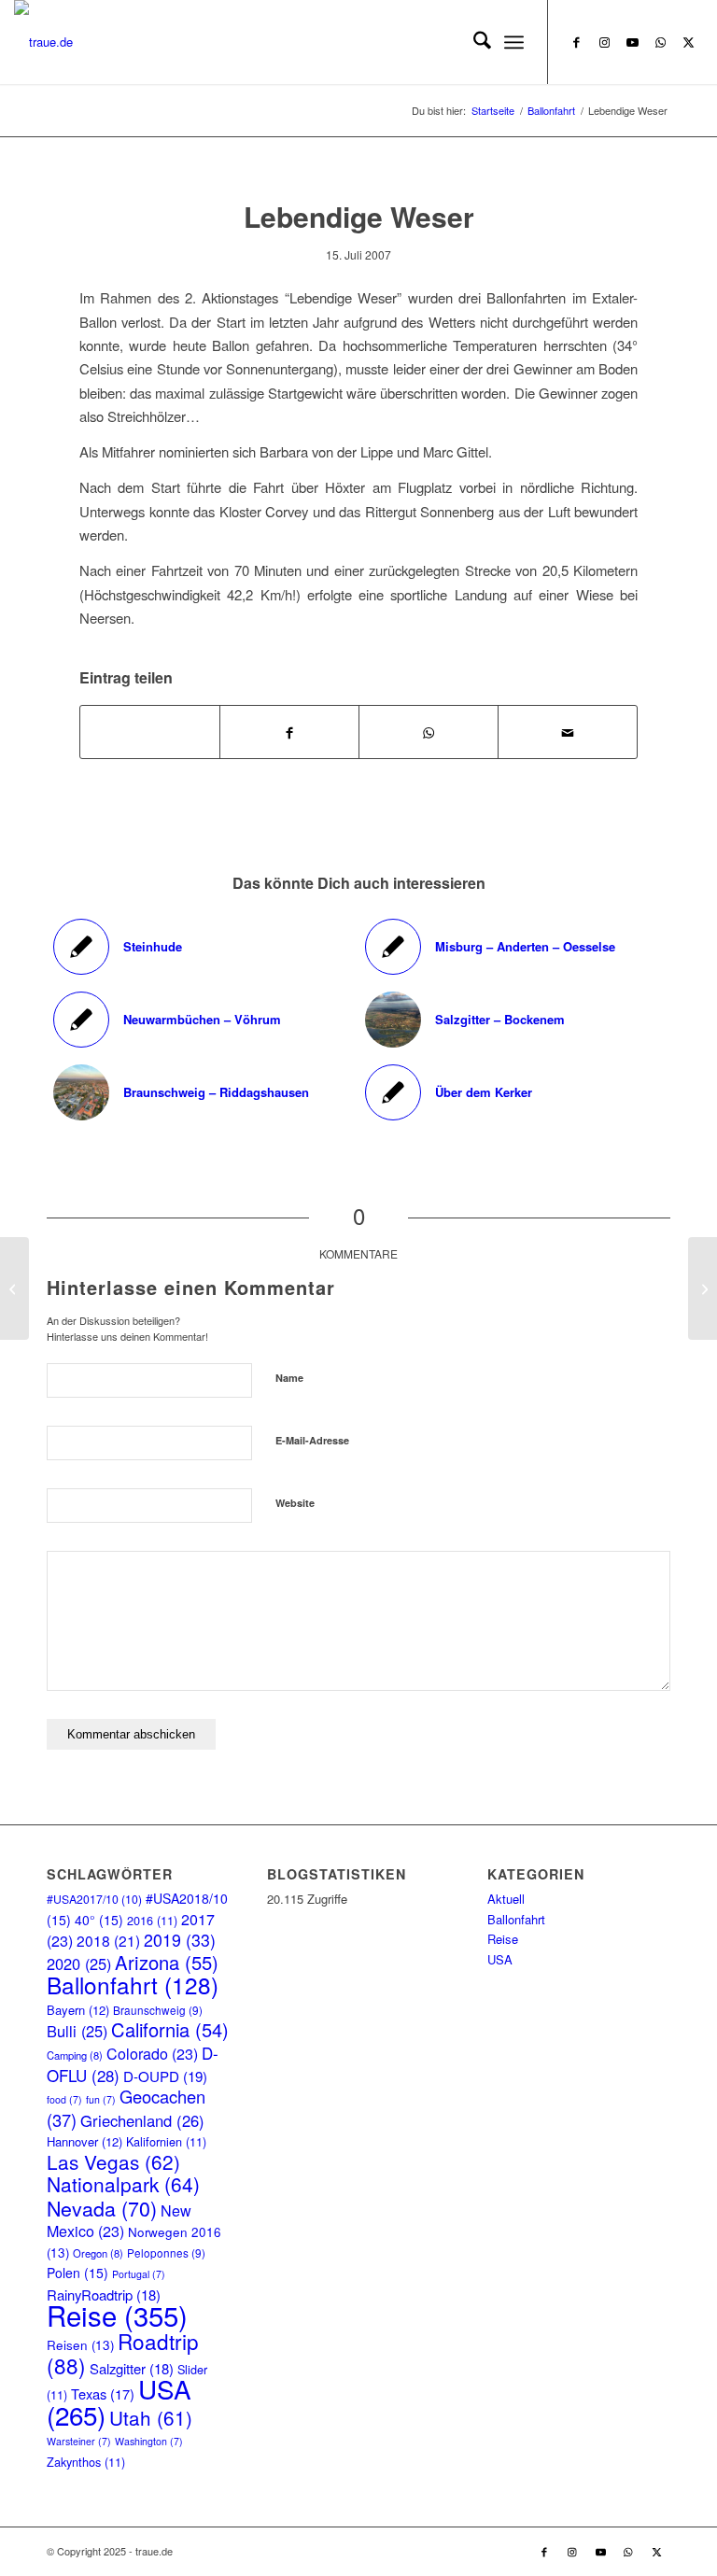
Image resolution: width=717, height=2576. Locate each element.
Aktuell (506, 1899)
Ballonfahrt (133, 1985)
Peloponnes (166, 2252)
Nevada (102, 2208)
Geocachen (126, 2107)
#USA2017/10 (94, 1899)
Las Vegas (113, 2161)
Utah (151, 2417)
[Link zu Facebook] (577, 42)
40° (99, 1920)
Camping (75, 2055)
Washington (149, 2441)
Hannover (84, 2141)
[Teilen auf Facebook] (289, 732)
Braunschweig (158, 2010)
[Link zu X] (689, 42)
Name (289, 1378)
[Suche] (473, 42)
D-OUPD (165, 2076)
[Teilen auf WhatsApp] (150, 732)
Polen (77, 2273)
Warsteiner (79, 2441)
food (64, 2099)
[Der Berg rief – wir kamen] (14, 1288)
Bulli (77, 2031)
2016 (152, 1920)
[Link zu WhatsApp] (661, 42)
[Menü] (514, 42)
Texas (103, 2393)
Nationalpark (123, 2184)
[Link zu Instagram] (605, 42)
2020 (79, 1964)
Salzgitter (132, 2368)
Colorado (152, 2054)
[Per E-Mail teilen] (568, 732)
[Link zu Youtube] (633, 42)
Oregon (98, 2253)
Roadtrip (123, 2352)
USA (500, 1959)
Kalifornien (166, 2141)
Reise (117, 2315)
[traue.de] (43, 42)
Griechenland (142, 2120)
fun (101, 2099)
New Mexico (119, 2221)
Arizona (167, 1962)
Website (295, 1503)
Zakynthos (86, 2462)
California (170, 2029)
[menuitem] (473, 42)
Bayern (78, 2010)
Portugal (139, 2274)
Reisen (80, 2345)
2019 (180, 1940)
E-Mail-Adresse (312, 1440)
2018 (108, 1940)
